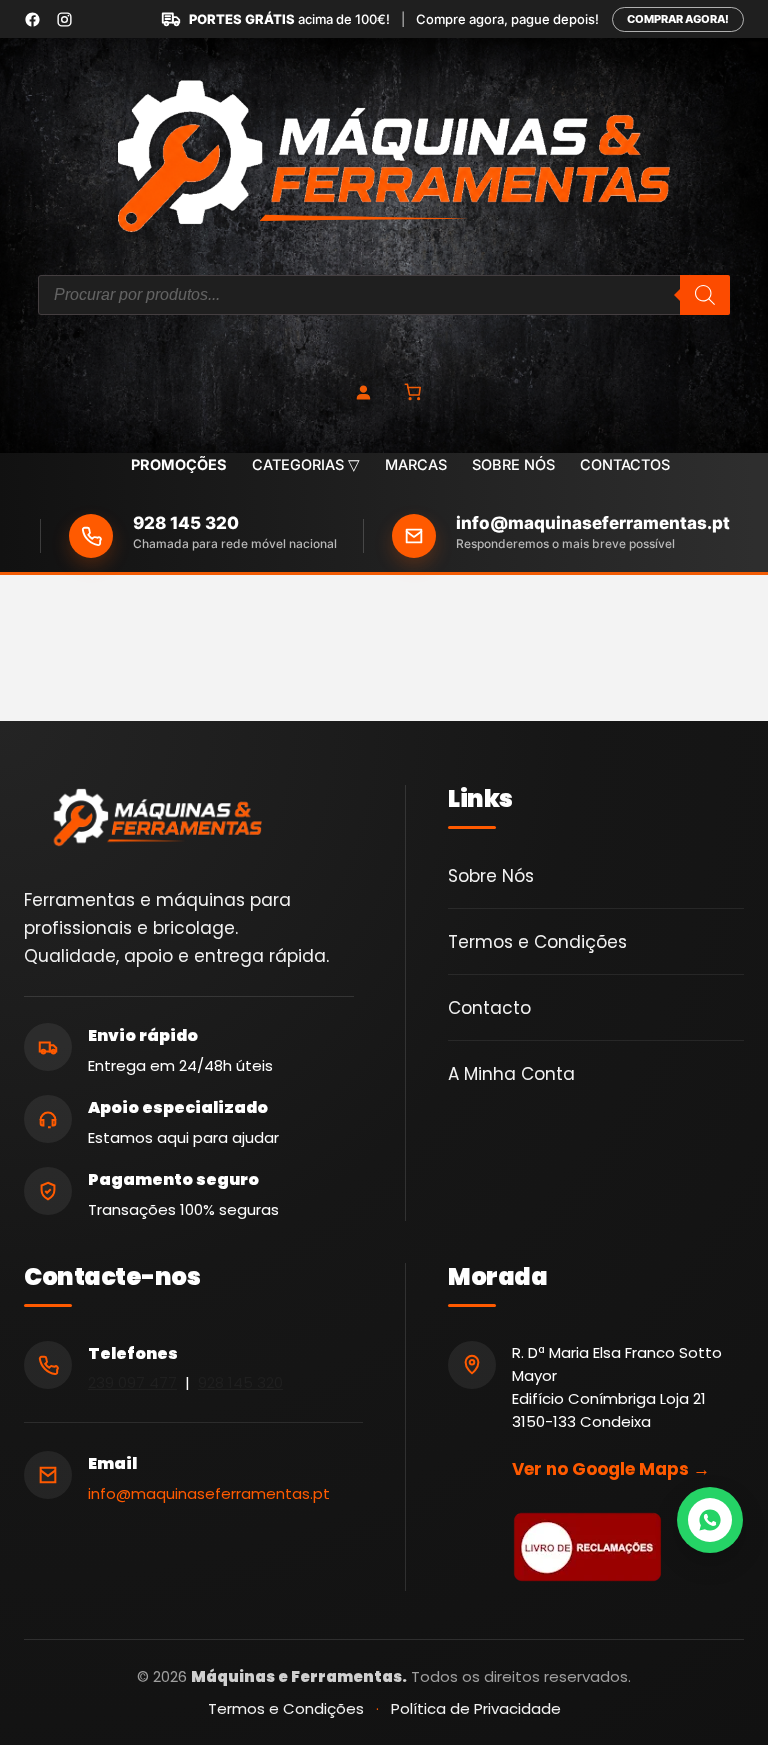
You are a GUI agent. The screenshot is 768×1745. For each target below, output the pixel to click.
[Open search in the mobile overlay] (383, 295)
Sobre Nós (491, 876)
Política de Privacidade (476, 1708)
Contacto (489, 1008)
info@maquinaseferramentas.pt (593, 523)
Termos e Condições (537, 942)
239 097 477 (132, 1382)
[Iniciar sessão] (363, 392)
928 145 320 (186, 523)
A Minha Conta (511, 1074)
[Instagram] (64, 19)
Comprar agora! (678, 19)
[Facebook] (32, 19)
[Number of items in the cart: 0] (413, 392)
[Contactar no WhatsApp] (710, 1520)
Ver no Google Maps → (611, 1469)
